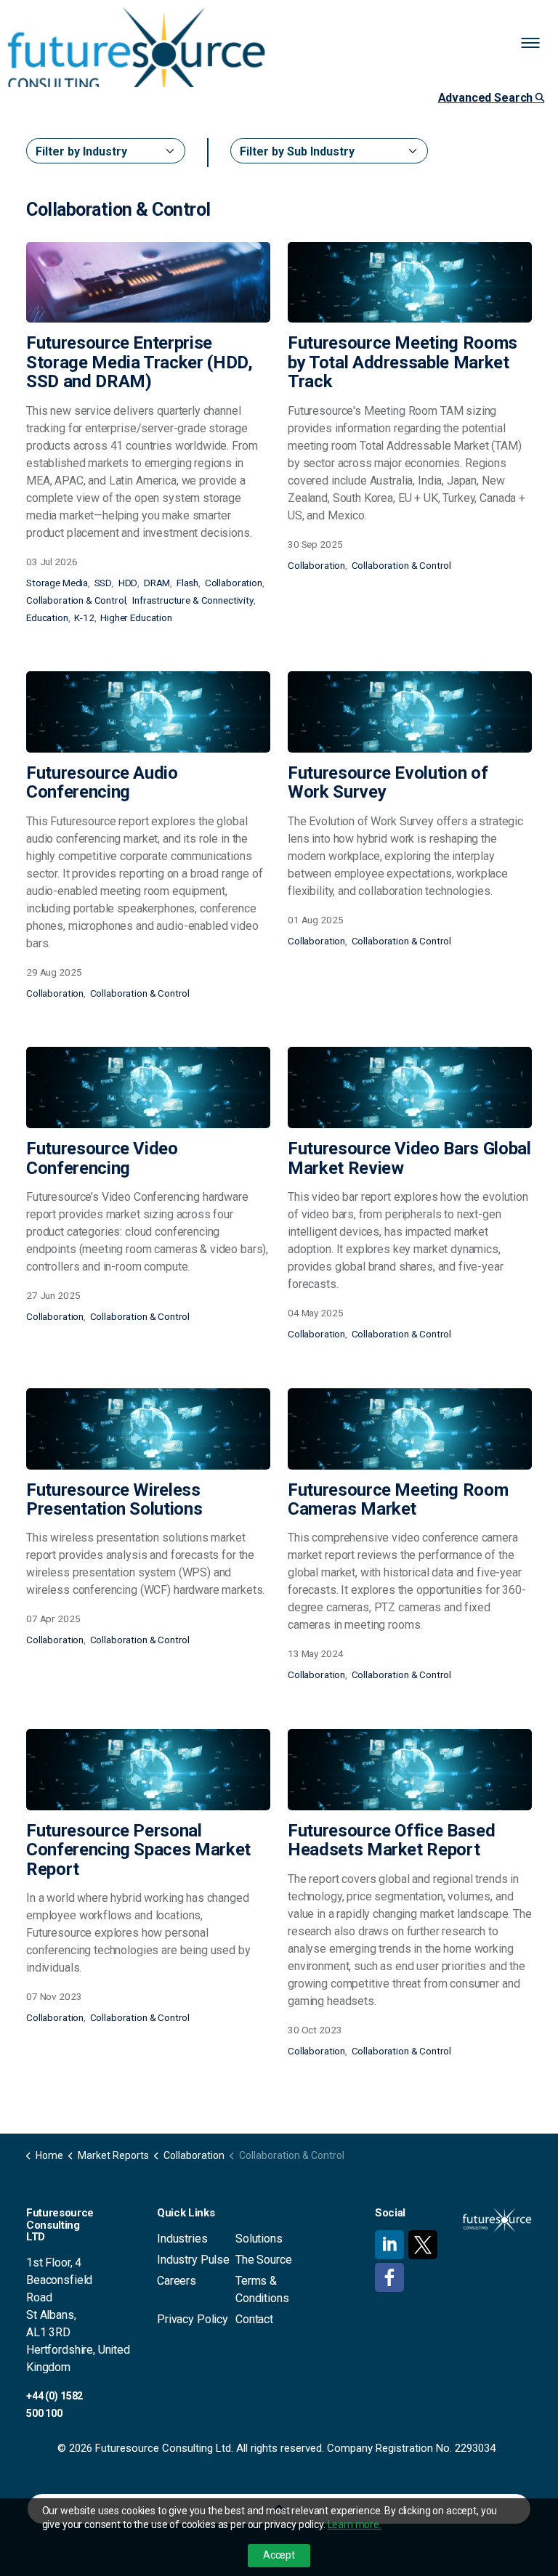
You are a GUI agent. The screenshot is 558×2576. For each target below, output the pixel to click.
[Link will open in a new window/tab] (389, 2245)
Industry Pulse (193, 2260)
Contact (254, 2319)
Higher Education (136, 617)
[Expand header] (536, 44)
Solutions (259, 2239)
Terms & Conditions (262, 2289)
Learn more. (355, 2524)
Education (47, 617)
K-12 (84, 617)
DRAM (157, 583)
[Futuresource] (137, 54)
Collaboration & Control (76, 600)
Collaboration (234, 583)
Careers (177, 2281)
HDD (128, 583)
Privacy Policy (193, 2319)
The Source (264, 2260)
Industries (182, 2239)
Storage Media (57, 583)
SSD (104, 583)
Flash (187, 583)
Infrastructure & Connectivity (193, 600)
